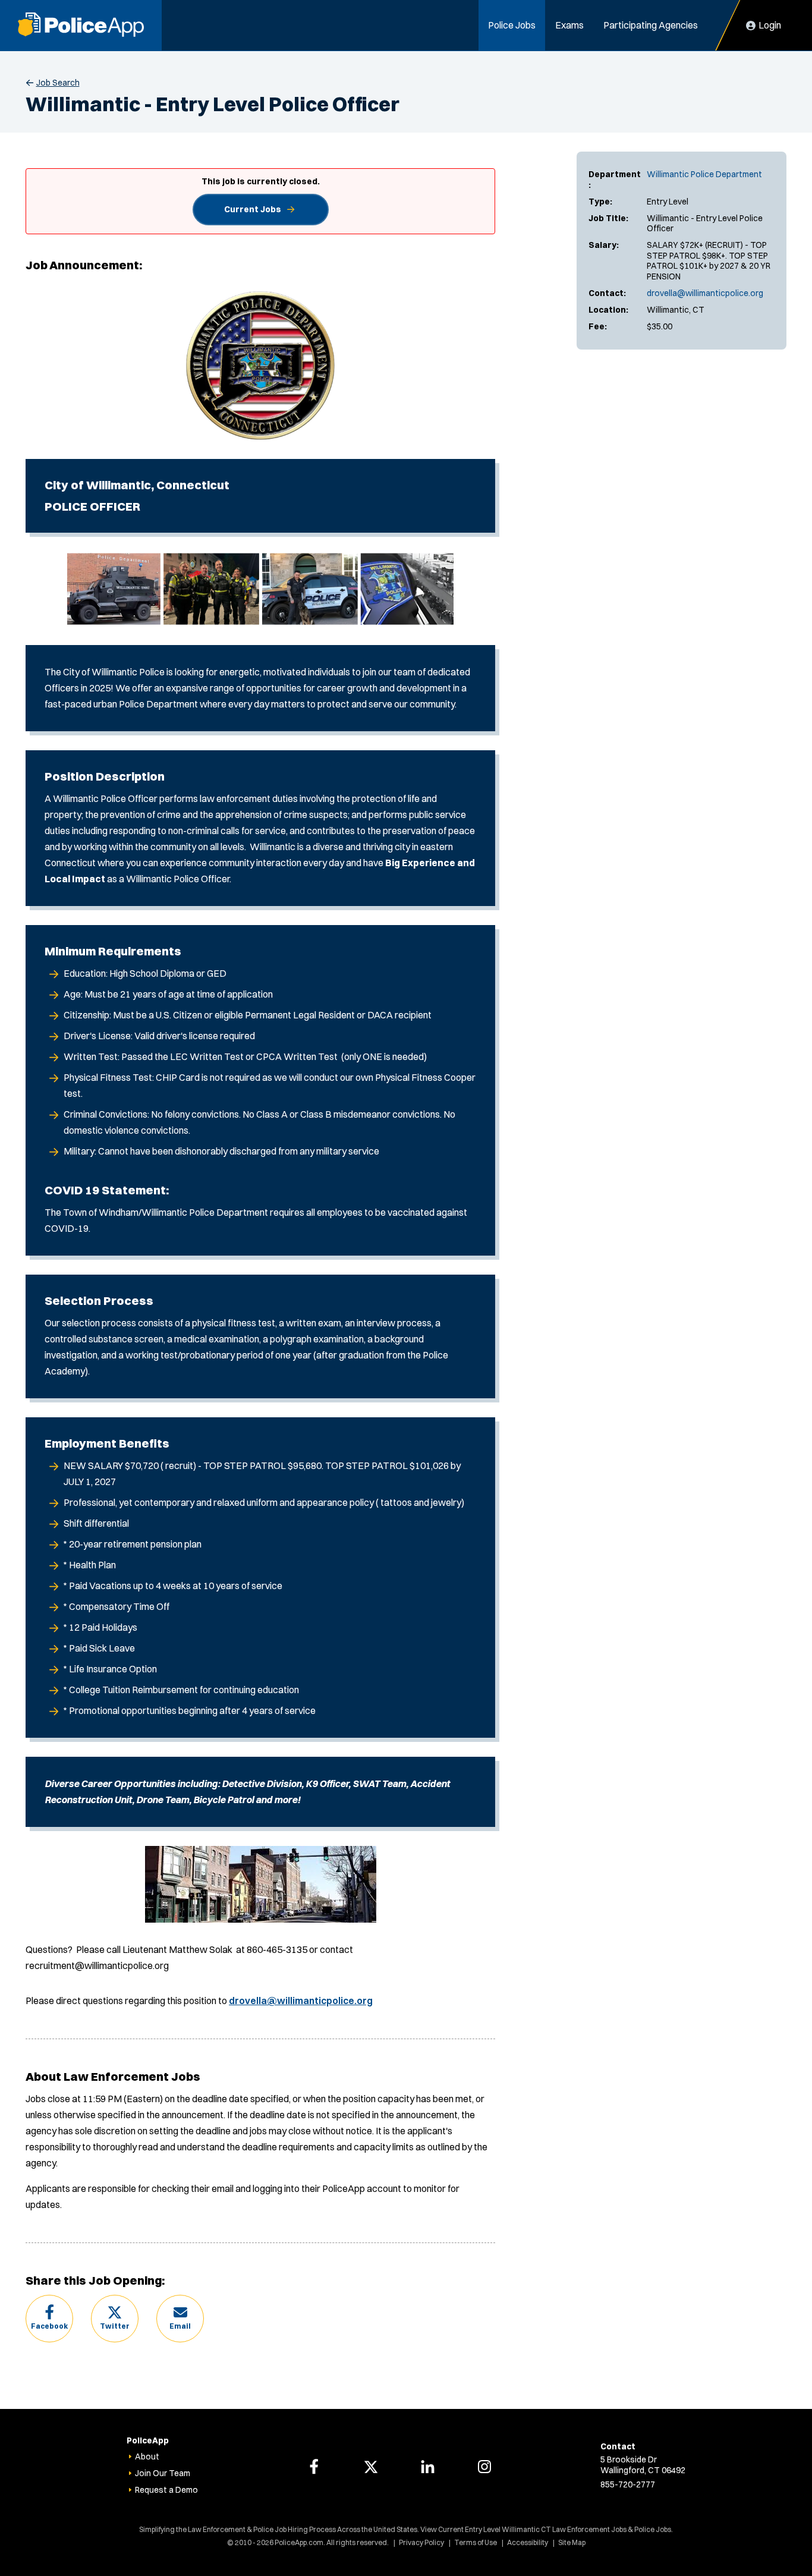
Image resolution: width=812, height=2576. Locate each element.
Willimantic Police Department (704, 174)
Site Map (572, 2542)
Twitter (115, 2326)
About (147, 2457)
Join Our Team (163, 2473)
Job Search (58, 83)
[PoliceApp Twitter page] (371, 2467)
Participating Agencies (651, 25)
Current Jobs (253, 209)
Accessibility (528, 2542)
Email (180, 2326)
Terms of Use (476, 2542)
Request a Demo (166, 2490)
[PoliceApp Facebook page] (314, 2467)
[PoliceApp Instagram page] (484, 2467)
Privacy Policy (421, 2542)
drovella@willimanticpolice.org (705, 293)
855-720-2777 (628, 2484)
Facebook (49, 2326)
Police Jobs (512, 25)
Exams (569, 25)
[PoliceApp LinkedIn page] (427, 2467)
